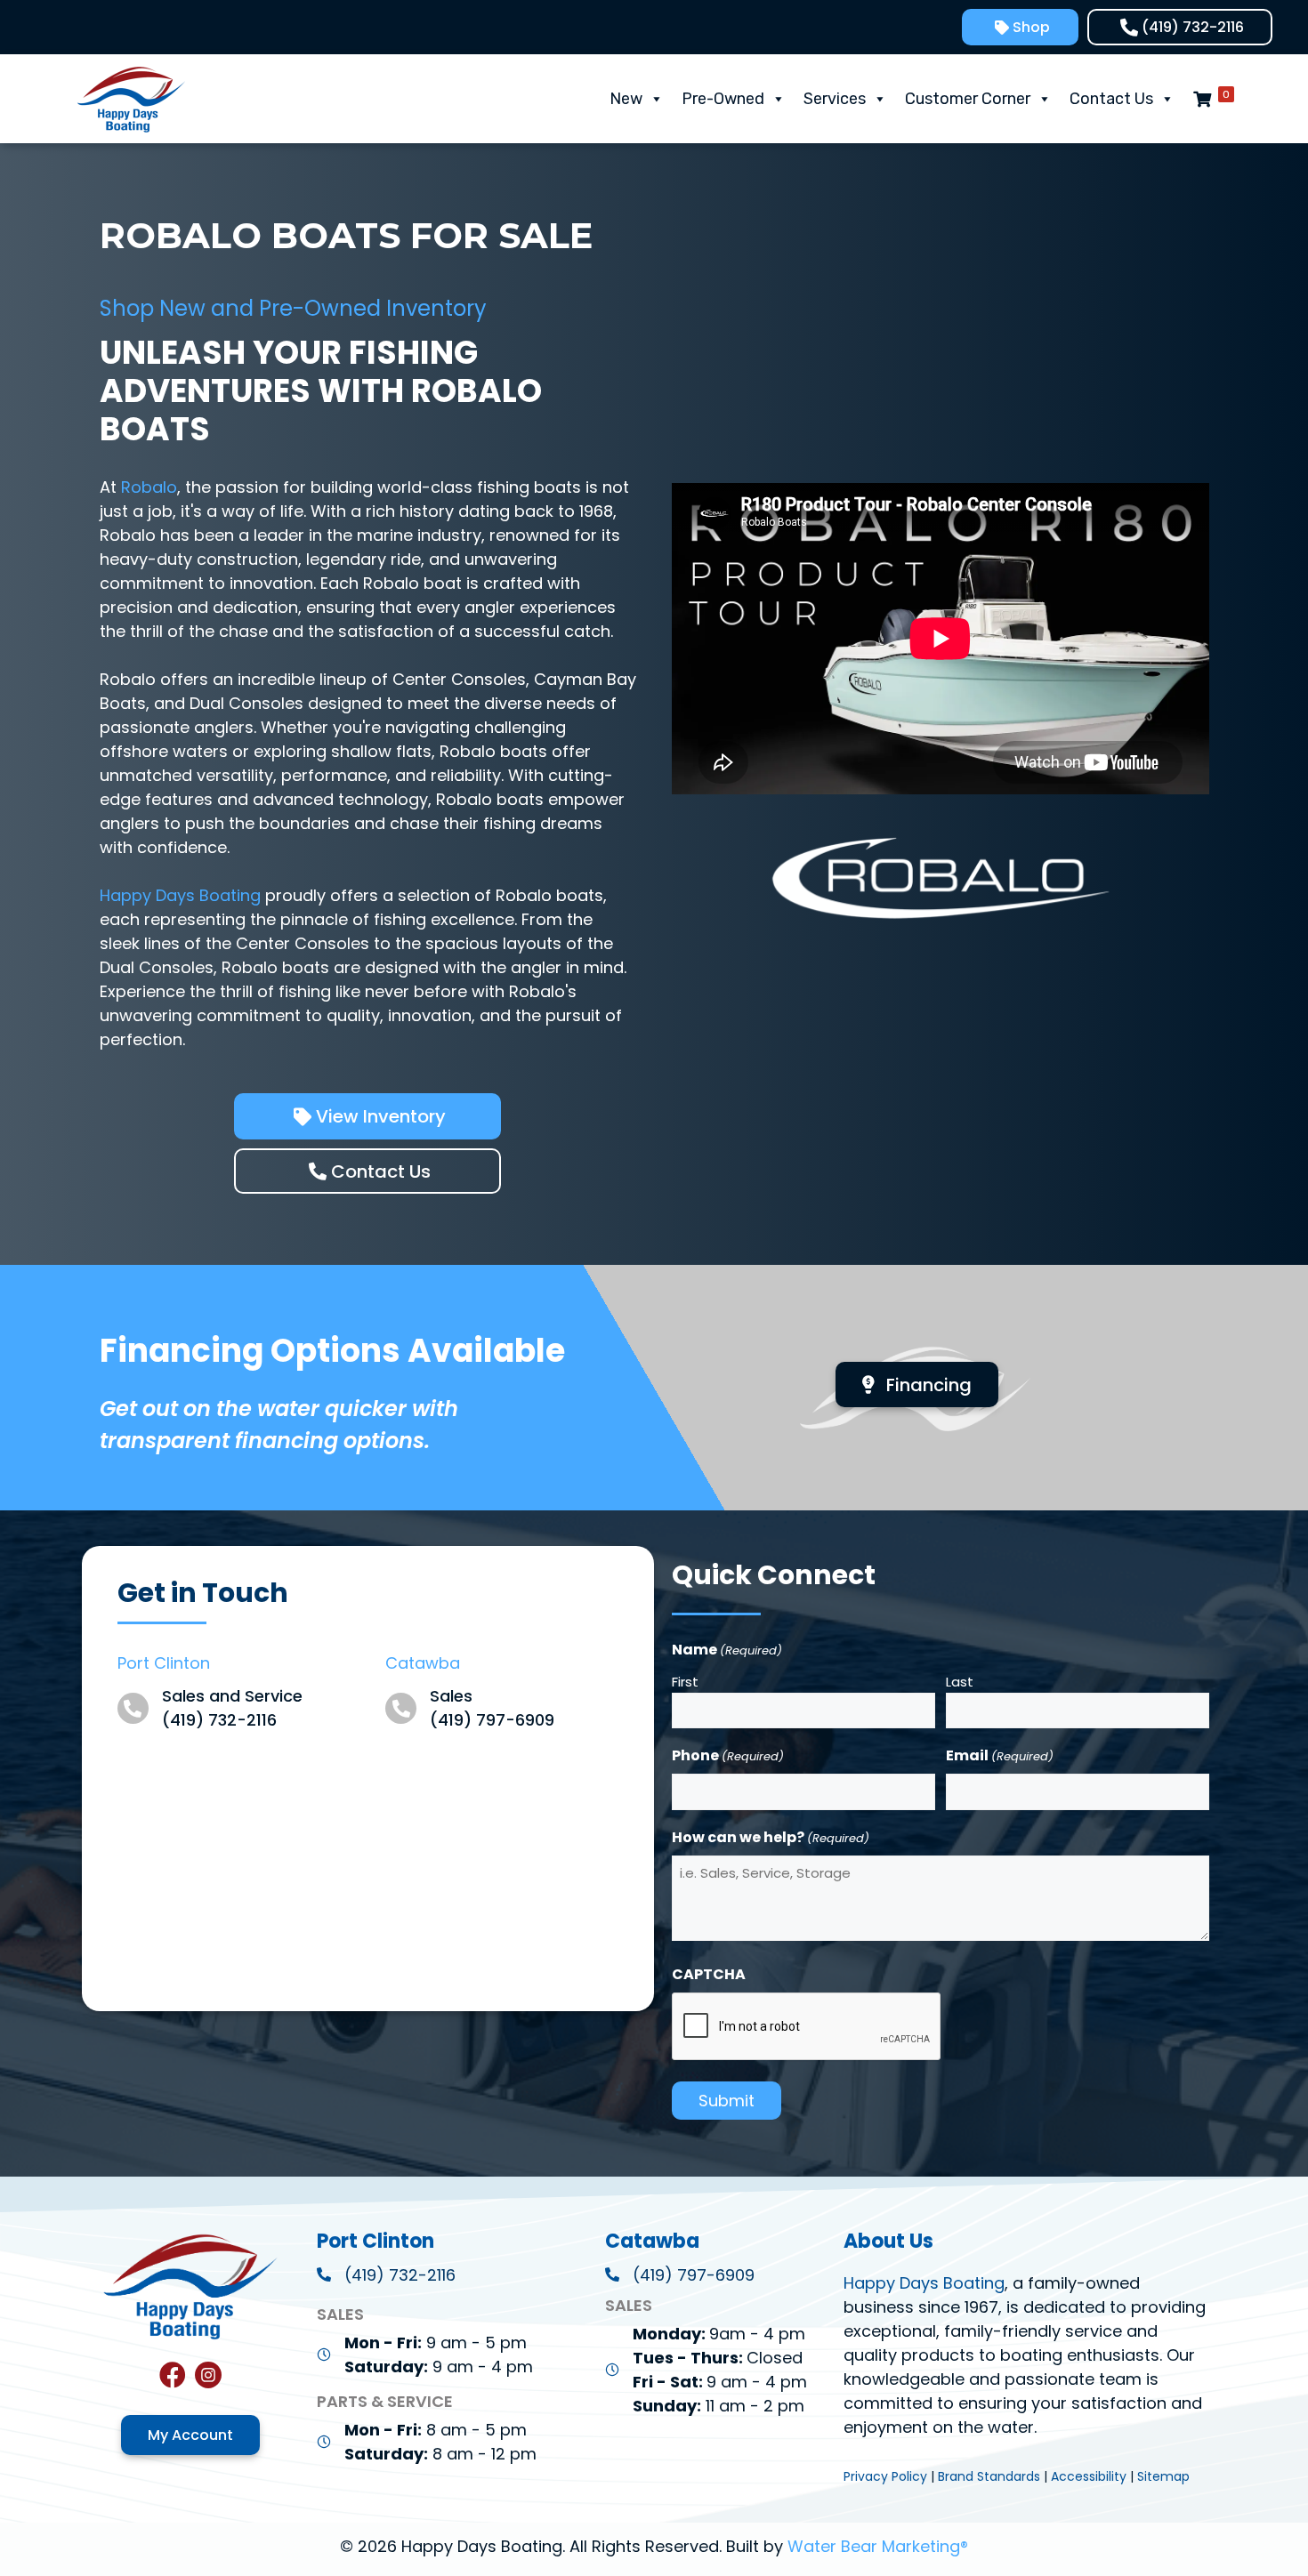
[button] (1020, 27)
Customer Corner (968, 99)
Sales (451, 1696)
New (626, 99)
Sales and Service (232, 1696)
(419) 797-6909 (492, 1720)
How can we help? (771, 1837)
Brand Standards (989, 2476)
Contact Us (1111, 99)
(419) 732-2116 (219, 1720)
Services (835, 99)
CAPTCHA (709, 1974)
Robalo (149, 487)
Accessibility (1089, 2476)
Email (1000, 1755)
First (685, 1682)
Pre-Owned (723, 99)
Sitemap (1163, 2476)
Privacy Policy (885, 2476)
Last (960, 1682)
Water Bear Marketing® (878, 2546)
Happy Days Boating (180, 895)
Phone (728, 1755)
